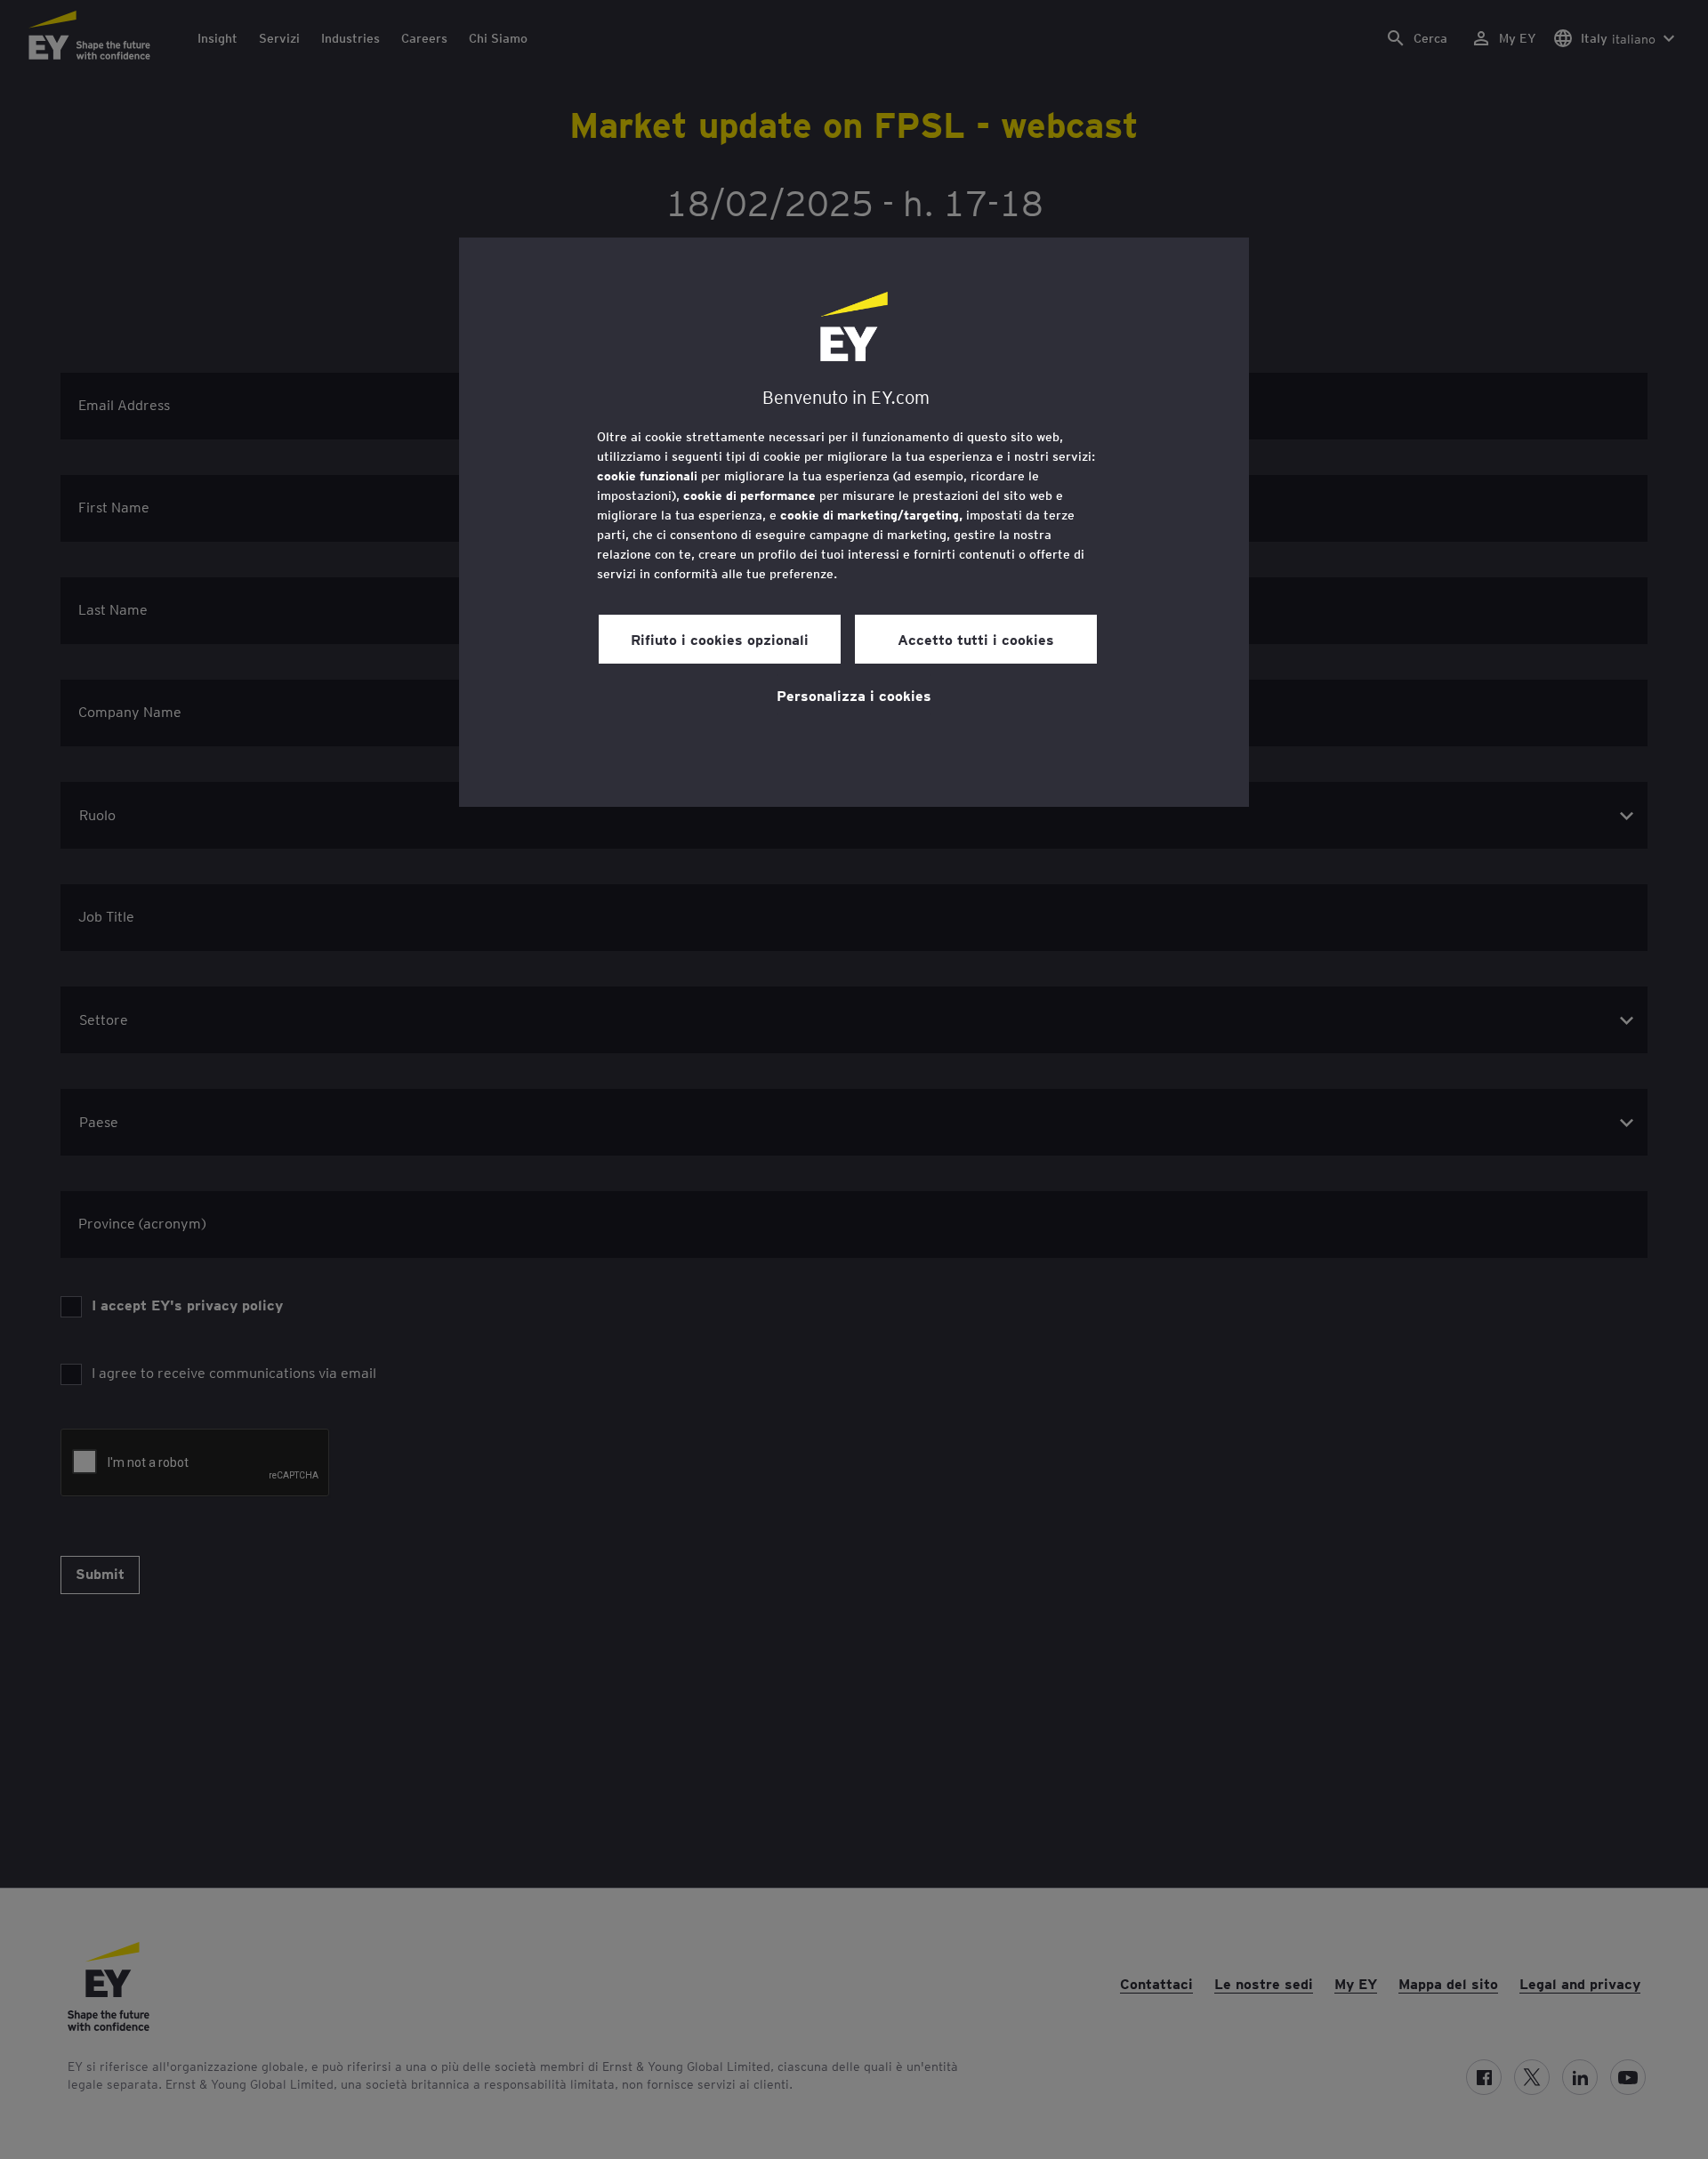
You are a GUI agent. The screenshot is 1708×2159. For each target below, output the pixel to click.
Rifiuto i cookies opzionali (720, 639)
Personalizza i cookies (854, 695)
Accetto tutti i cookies (976, 639)
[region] (854, 522)
